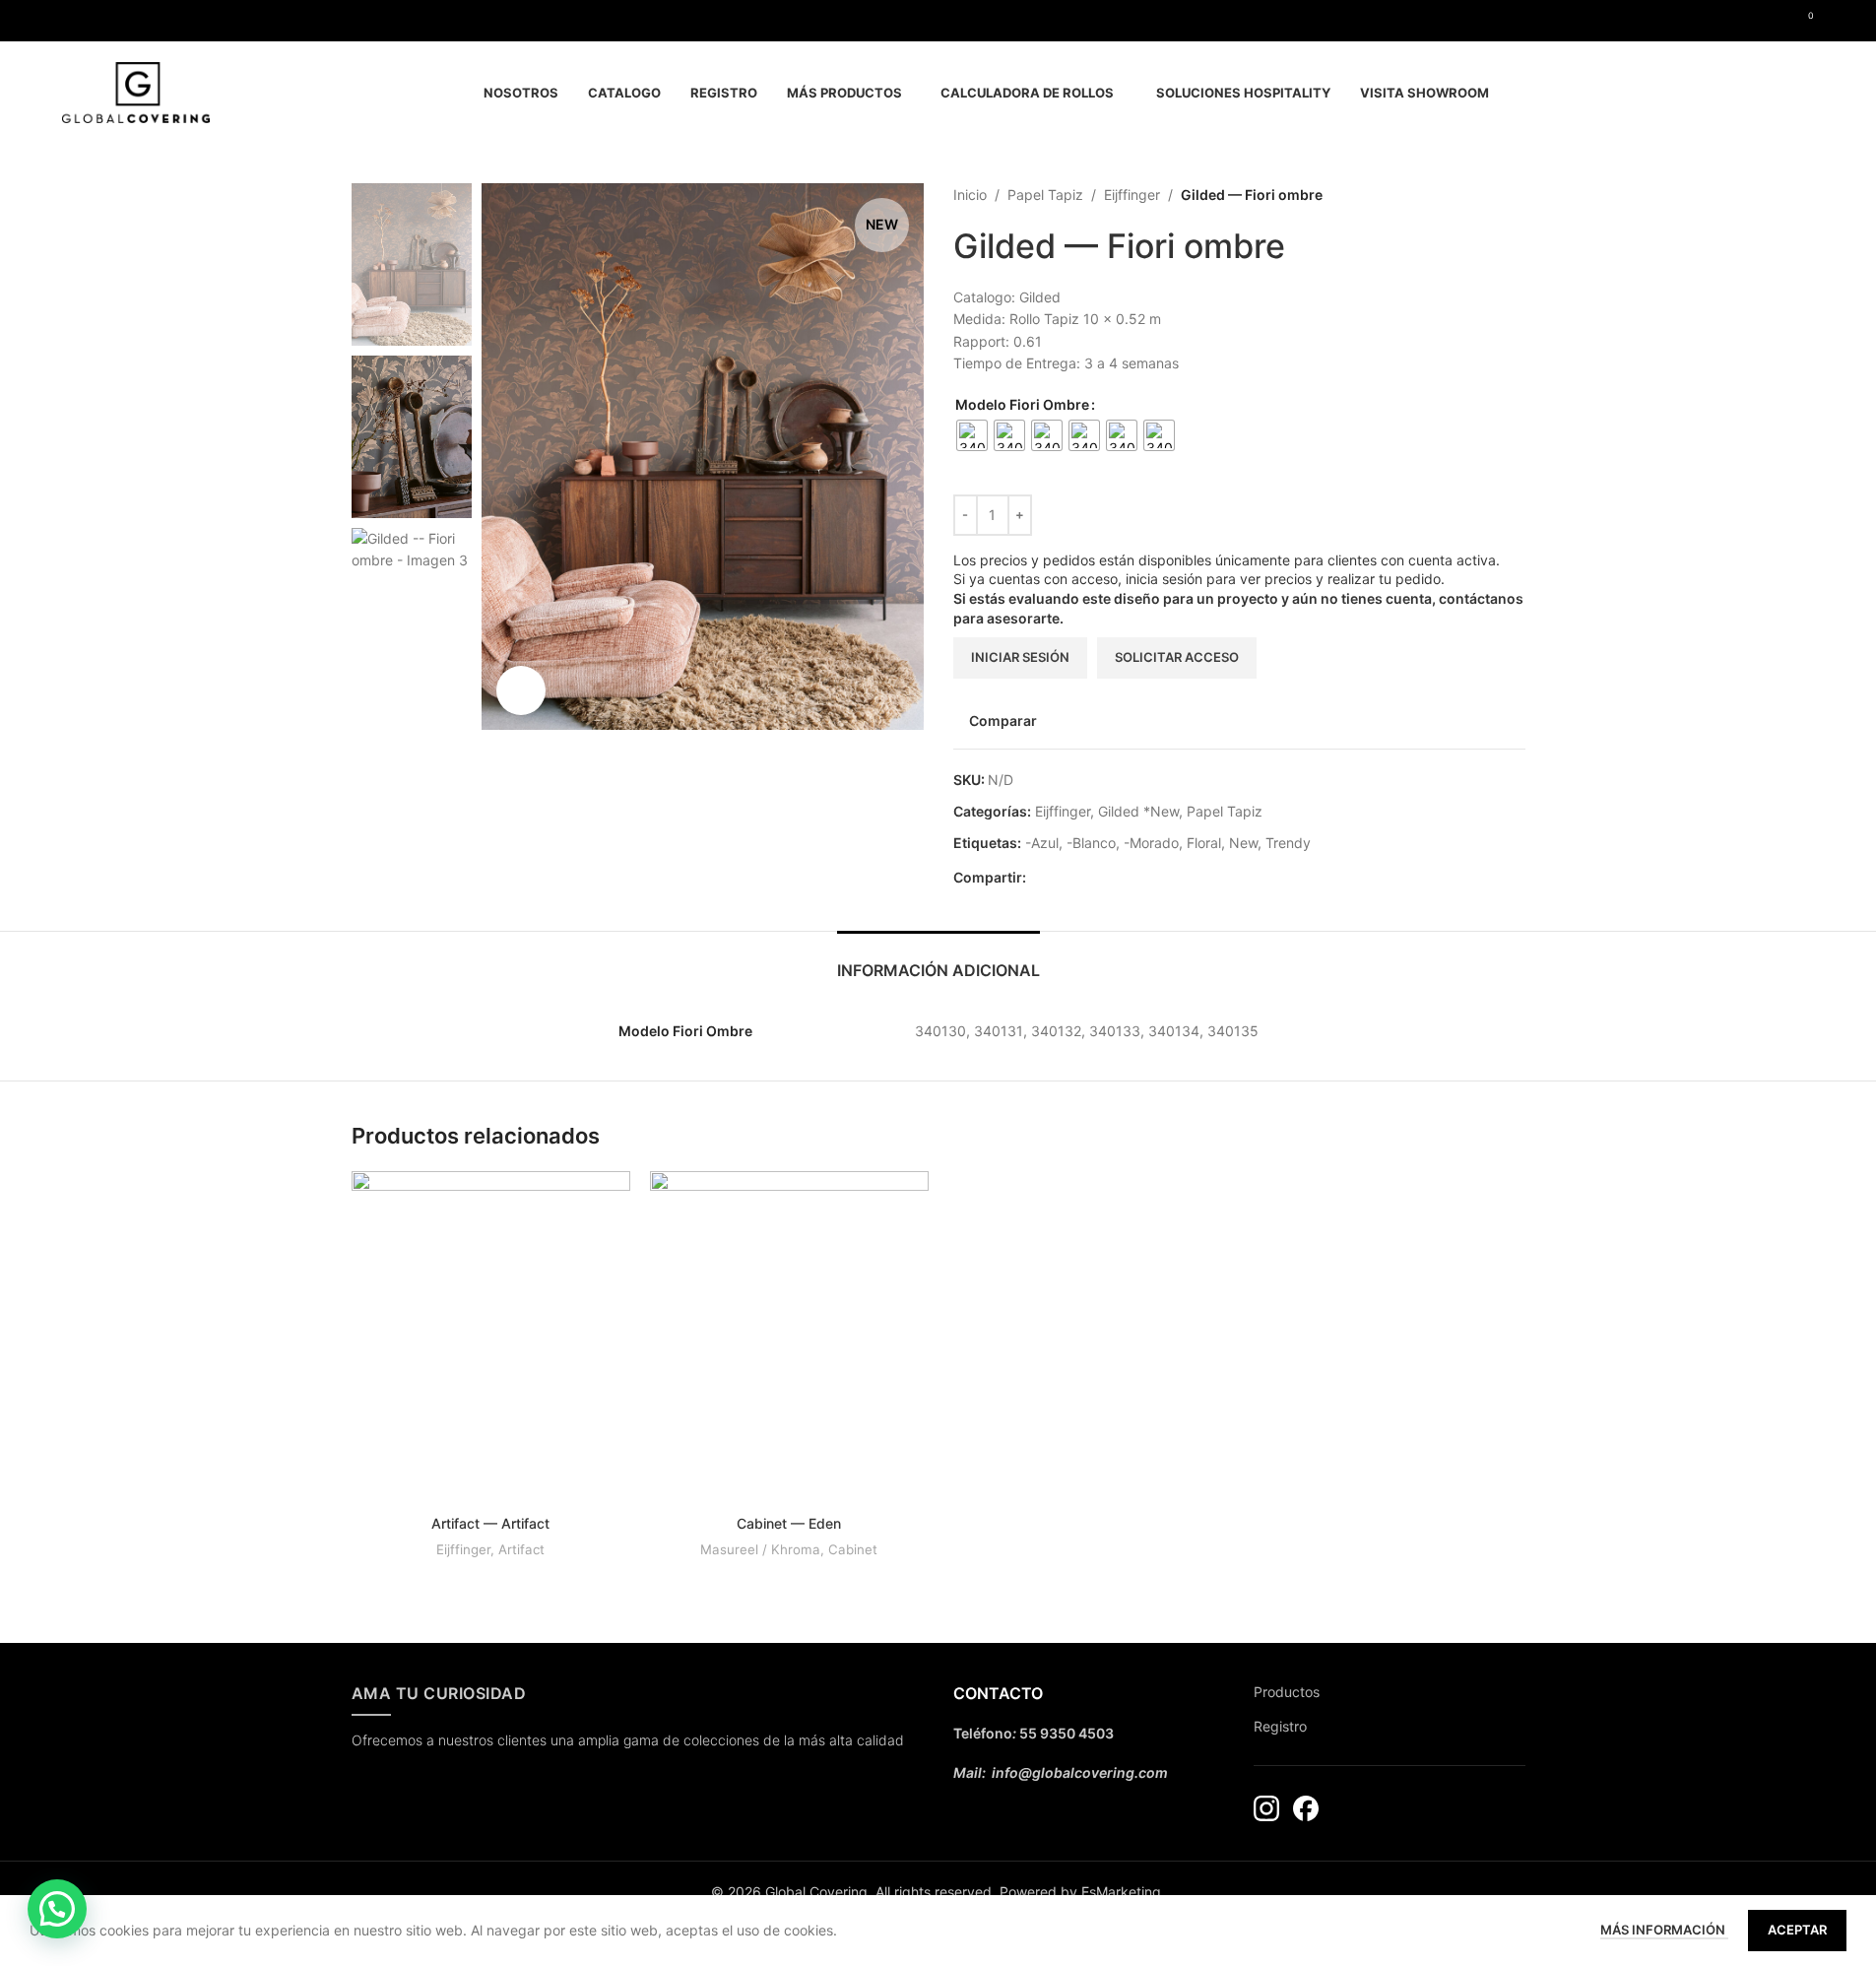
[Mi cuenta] (1771, 93)
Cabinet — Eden (789, 1523)
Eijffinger (1132, 195)
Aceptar (1797, 1930)
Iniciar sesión (1020, 657)
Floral (1204, 843)
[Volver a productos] (1490, 195)
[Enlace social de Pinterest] (1062, 878)
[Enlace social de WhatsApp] (1085, 878)
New (1243, 843)
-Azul (1042, 843)
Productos (1287, 1692)
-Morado (1151, 843)
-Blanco (1091, 843)
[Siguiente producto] (1514, 195)
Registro (1280, 1726)
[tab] (938, 961)
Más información (1664, 1930)
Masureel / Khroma (760, 1549)
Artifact (521, 1549)
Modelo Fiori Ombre (1022, 404)
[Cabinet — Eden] (789, 1339)
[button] (57, 1909)
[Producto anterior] (1466, 195)
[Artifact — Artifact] (491, 1339)
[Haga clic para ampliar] (521, 690)
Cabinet (853, 1549)
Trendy (1288, 843)
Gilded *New (1138, 811)
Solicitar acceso (1177, 657)
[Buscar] (1806, 93)
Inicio (970, 195)
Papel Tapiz (1045, 195)
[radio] (972, 435)
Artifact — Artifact (490, 1523)
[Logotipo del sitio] (136, 91)
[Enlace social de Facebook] (74, 21)
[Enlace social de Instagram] (97, 21)
